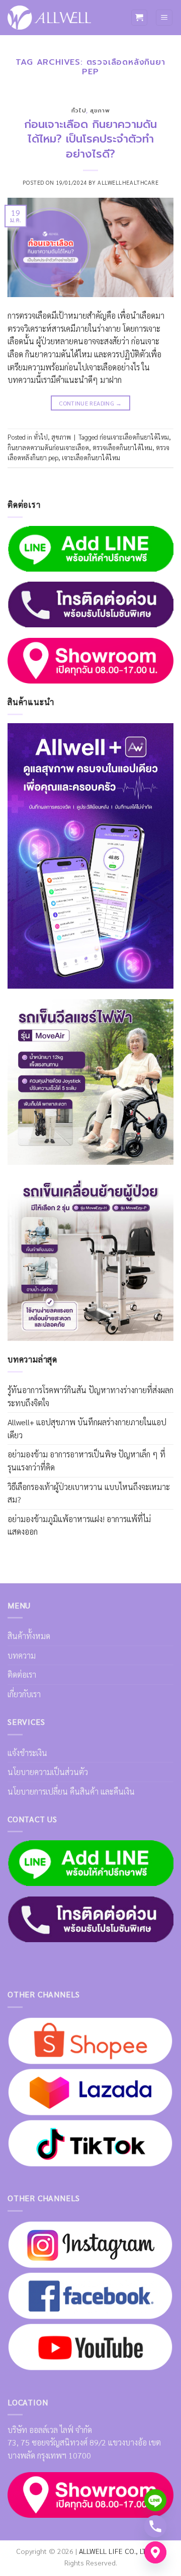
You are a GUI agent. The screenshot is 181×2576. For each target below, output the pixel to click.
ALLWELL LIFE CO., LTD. (115, 2551)
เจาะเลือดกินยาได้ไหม (91, 457)
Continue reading (90, 403)
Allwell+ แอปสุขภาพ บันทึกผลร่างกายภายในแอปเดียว (87, 1429)
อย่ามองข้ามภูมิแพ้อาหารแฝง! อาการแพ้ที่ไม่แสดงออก (79, 1525)
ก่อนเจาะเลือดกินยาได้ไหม (134, 437)
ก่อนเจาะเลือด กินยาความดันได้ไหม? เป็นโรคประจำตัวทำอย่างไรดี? (90, 139)
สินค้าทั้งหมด (29, 1636)
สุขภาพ (100, 111)
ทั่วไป (79, 111)
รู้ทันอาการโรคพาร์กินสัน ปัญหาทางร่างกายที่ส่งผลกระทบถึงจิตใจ (90, 1396)
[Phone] (155, 2526)
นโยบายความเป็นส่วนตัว (48, 1772)
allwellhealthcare (128, 182)
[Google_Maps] (155, 2552)
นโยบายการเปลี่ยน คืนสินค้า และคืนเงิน (71, 1791)
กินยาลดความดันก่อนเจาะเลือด (48, 447)
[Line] (155, 2500)
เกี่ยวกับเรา (24, 1694)
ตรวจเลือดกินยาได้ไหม (122, 447)
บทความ (22, 1655)
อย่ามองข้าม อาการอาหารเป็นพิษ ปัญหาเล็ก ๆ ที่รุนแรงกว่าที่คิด (86, 1461)
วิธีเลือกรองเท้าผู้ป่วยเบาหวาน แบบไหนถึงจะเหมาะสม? (89, 1493)
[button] (139, 18)
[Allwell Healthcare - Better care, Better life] (49, 18)
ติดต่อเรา (22, 1674)
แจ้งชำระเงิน (27, 1753)
